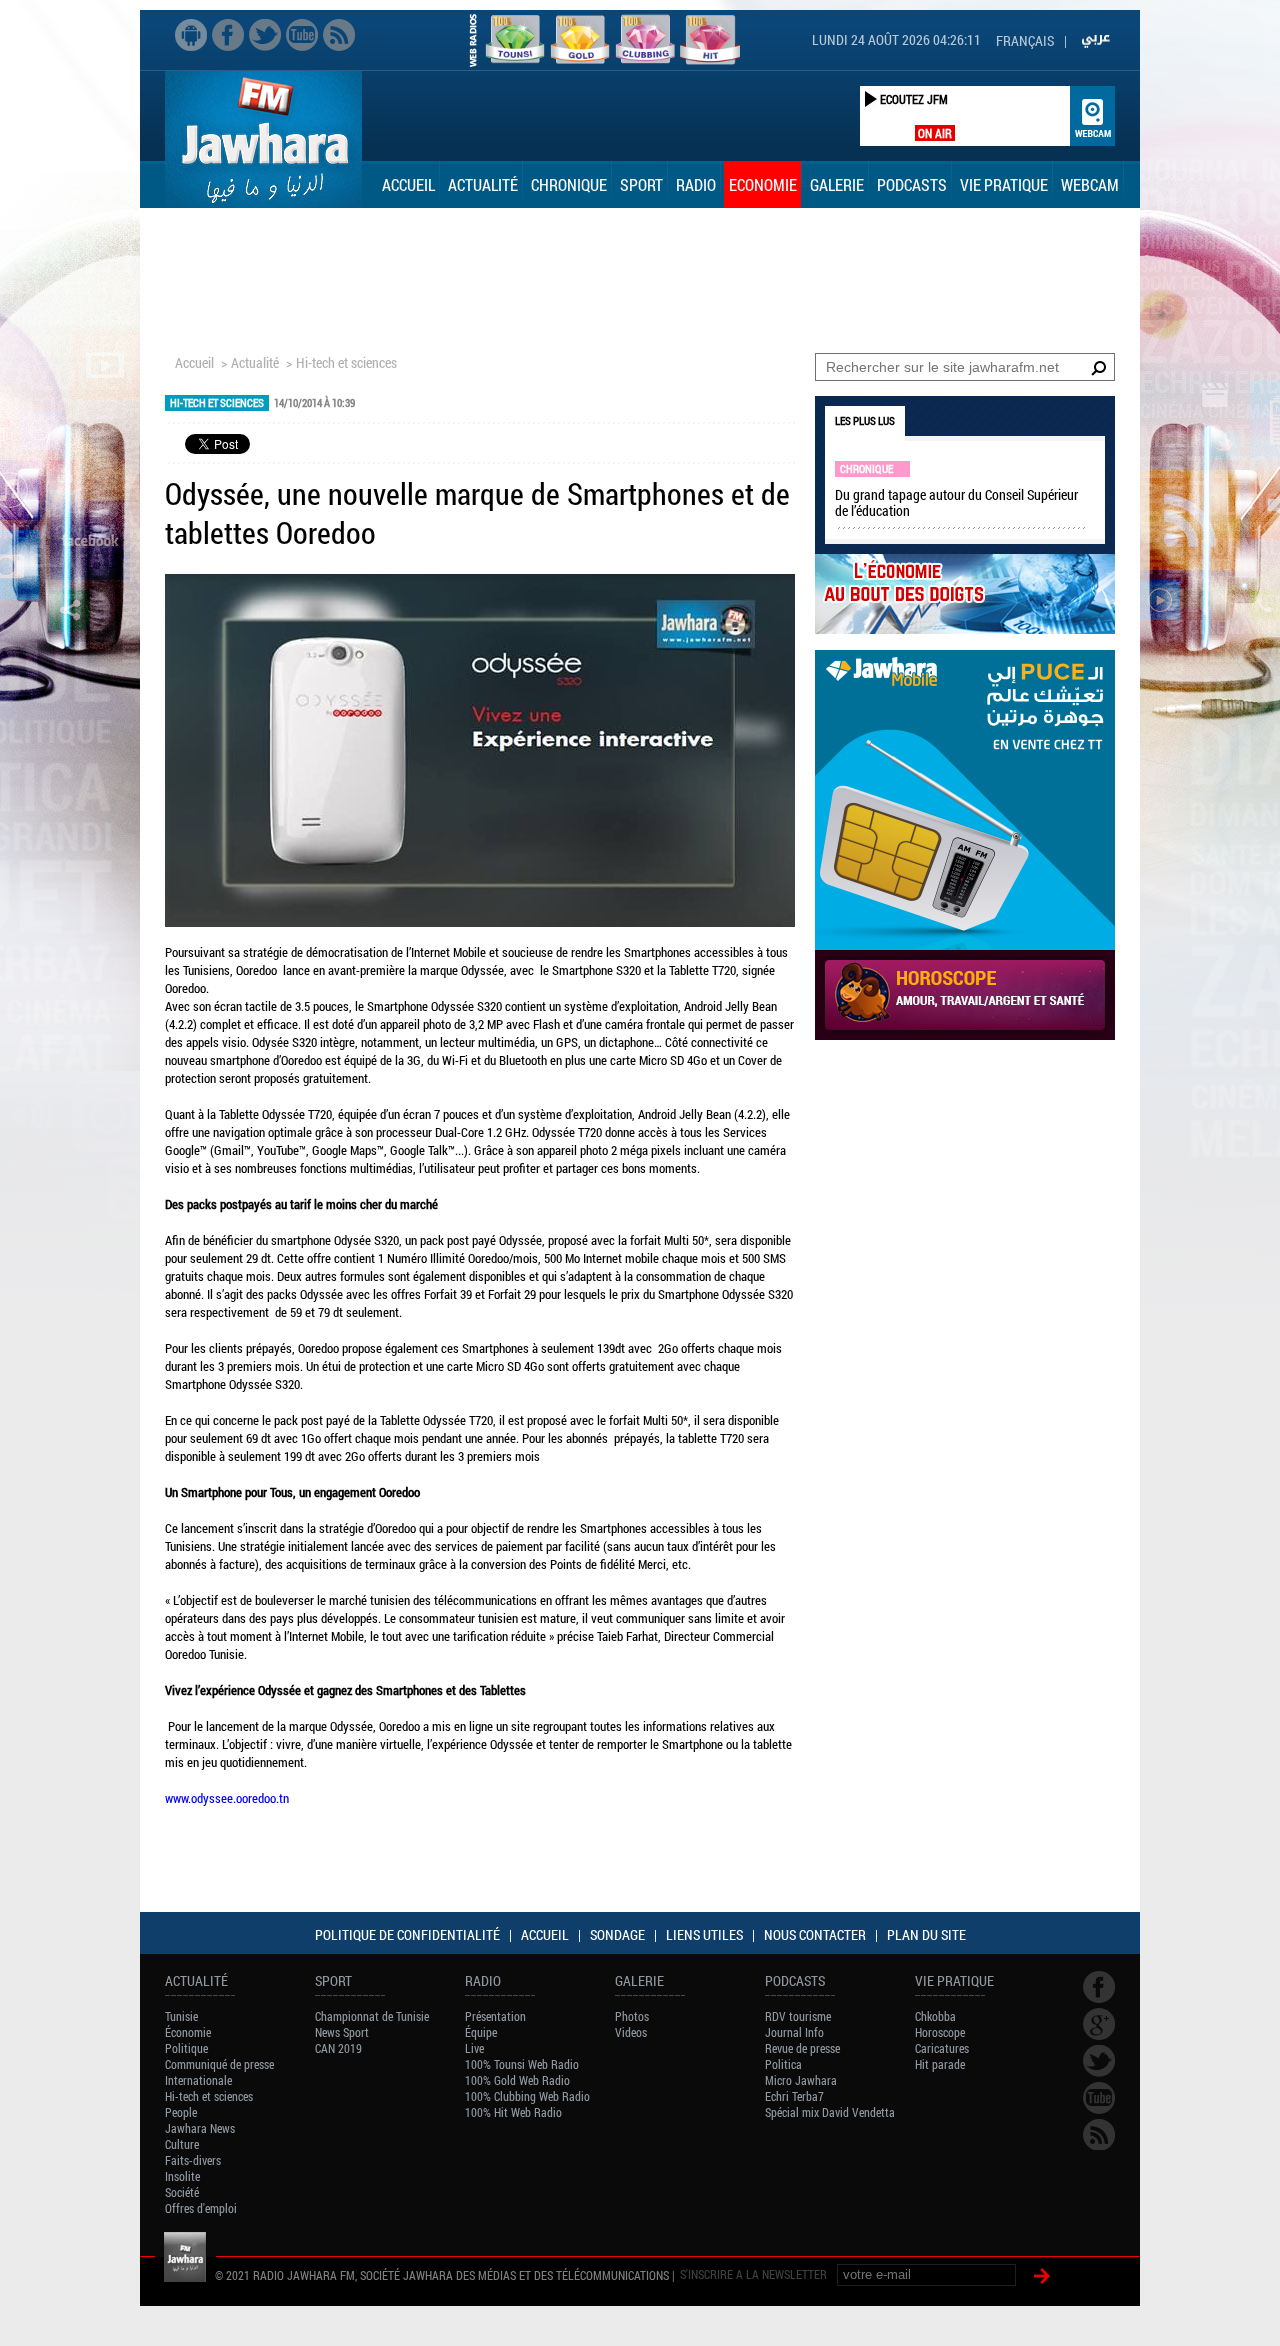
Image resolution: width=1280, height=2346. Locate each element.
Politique (186, 2048)
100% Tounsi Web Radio (522, 2064)
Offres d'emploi (201, 2208)
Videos (631, 2032)
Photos (632, 2016)
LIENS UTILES (704, 1934)
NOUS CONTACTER (815, 1934)
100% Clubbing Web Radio (527, 2096)
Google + (1099, 2024)
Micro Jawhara (801, 2080)
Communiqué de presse (219, 2064)
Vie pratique (1004, 184)
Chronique (569, 184)
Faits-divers (193, 2160)
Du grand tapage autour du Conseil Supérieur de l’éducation (956, 502)
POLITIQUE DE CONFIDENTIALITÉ (407, 1934)
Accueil (408, 184)
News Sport (342, 2032)
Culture (182, 2144)
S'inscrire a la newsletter (753, 2274)
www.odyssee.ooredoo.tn (227, 1798)
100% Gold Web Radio (517, 2080)
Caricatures (942, 2048)
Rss (339, 35)
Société (182, 2192)
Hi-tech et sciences (346, 362)
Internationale (198, 2080)
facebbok (228, 35)
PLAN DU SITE (926, 1934)
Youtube (302, 35)
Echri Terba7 (794, 2096)
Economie (763, 184)
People (181, 2112)
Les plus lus (865, 420)
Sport (641, 184)
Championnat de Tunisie (372, 2016)
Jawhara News (200, 2128)
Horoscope (940, 2032)
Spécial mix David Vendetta (830, 2112)
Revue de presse (802, 2048)
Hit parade (940, 2064)
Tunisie (181, 2016)
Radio (696, 184)
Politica (783, 2064)
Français (1025, 40)
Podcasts (912, 184)
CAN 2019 (338, 2048)
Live (474, 2048)
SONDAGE (617, 1934)
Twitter (265, 35)
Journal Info (794, 2032)
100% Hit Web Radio (513, 2112)
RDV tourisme (798, 2016)
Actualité (483, 184)
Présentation (495, 2016)
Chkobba (935, 2016)
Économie (188, 2032)
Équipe (481, 2032)
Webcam (1090, 184)
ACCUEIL (545, 1934)
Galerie (837, 184)
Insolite (182, 2176)
